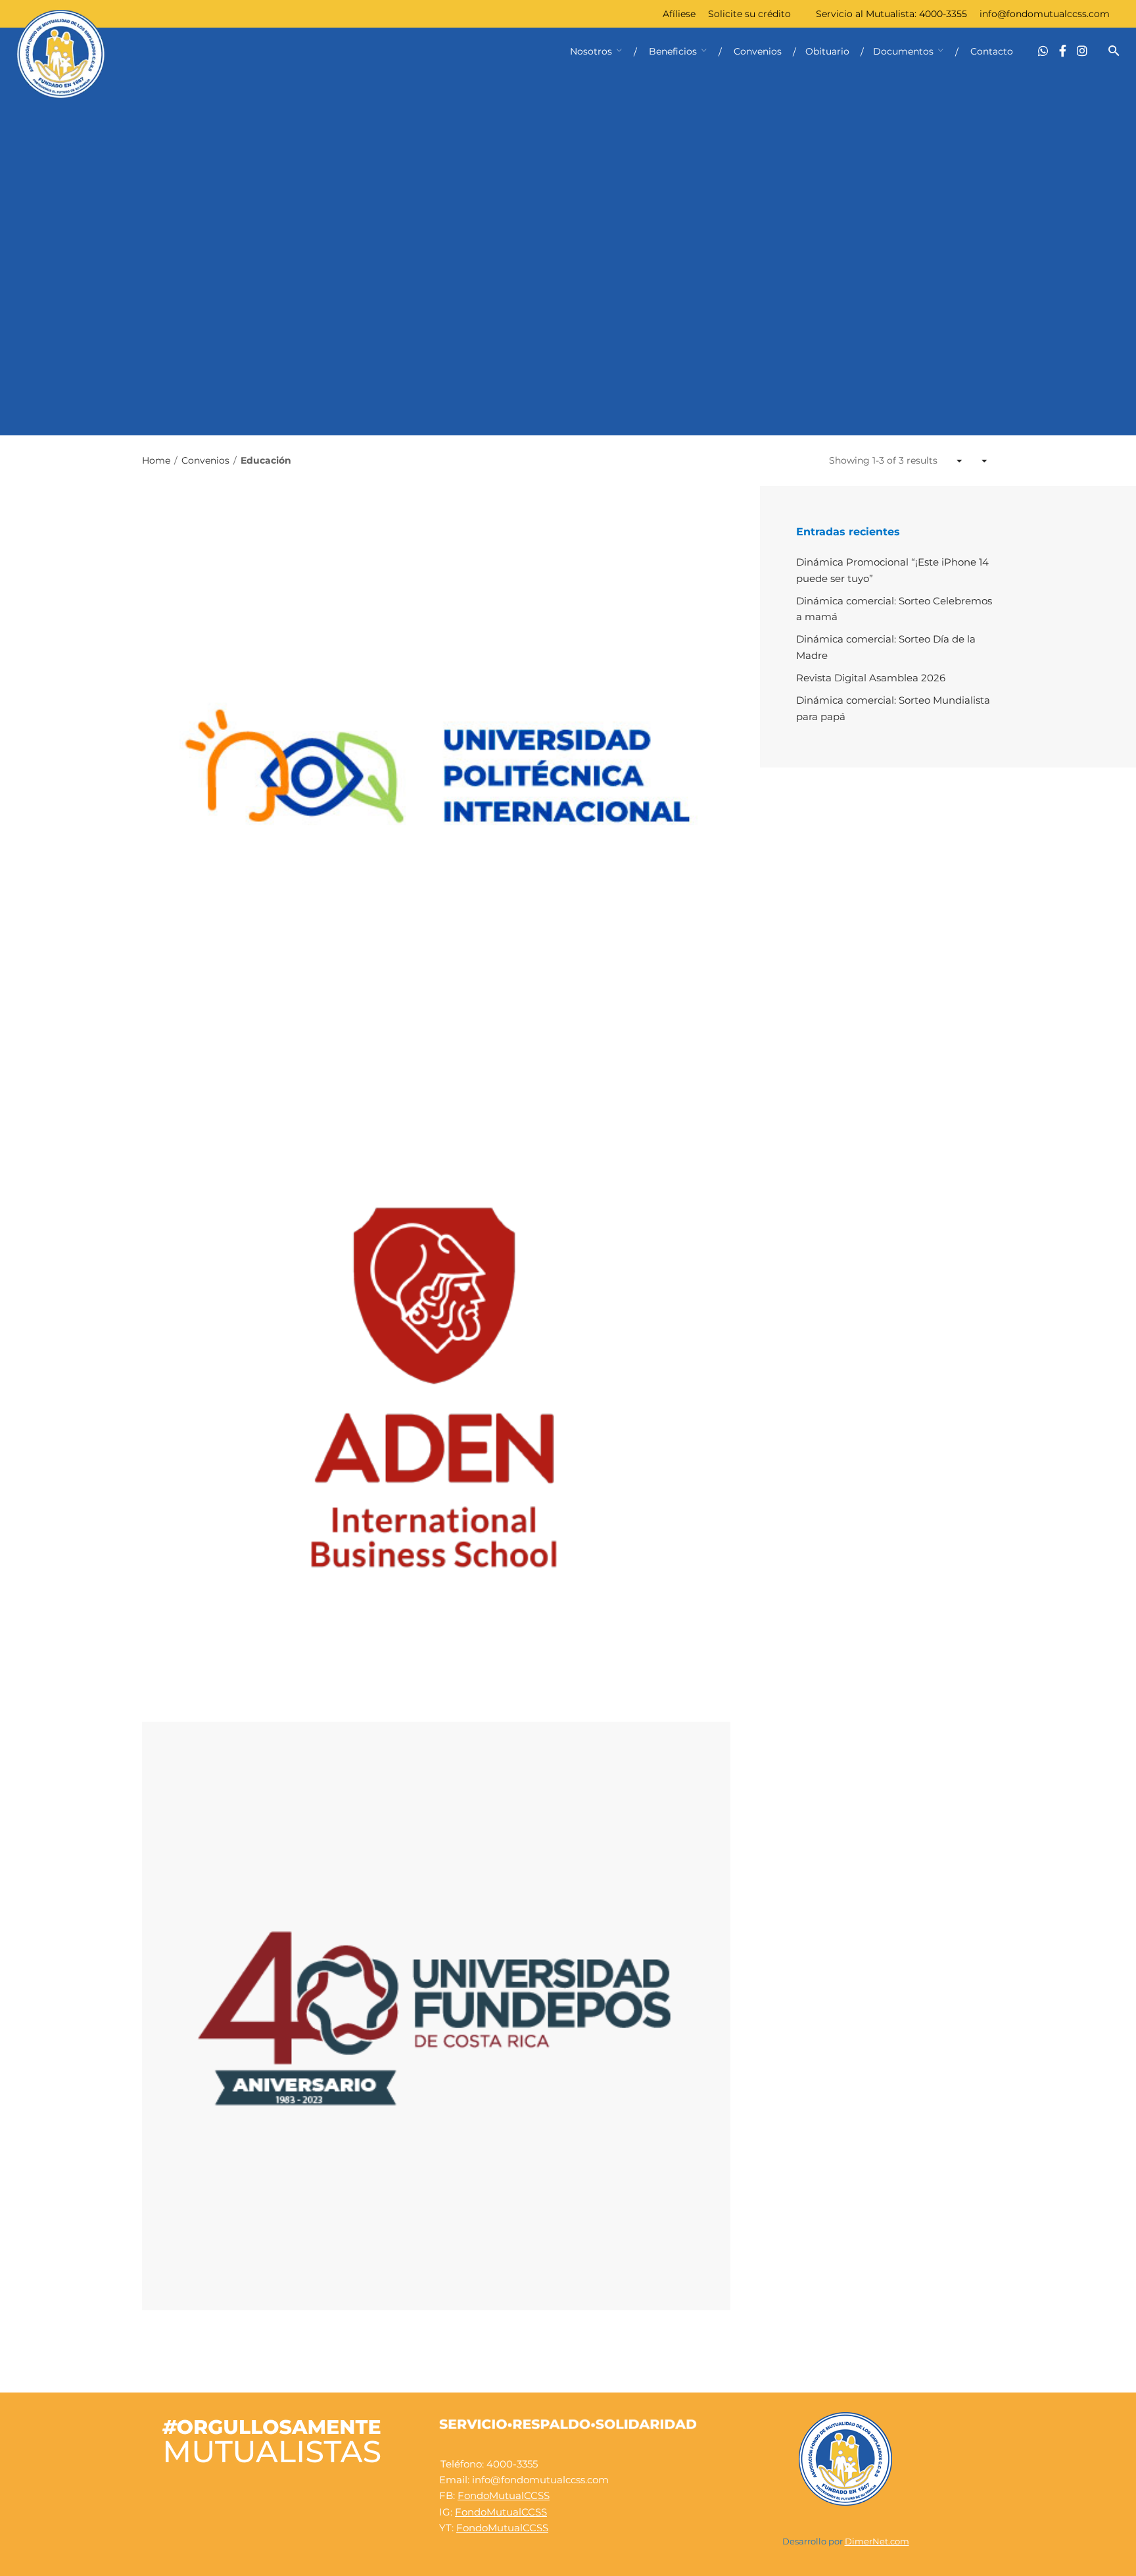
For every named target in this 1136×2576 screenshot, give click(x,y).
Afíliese (679, 14)
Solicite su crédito (749, 14)
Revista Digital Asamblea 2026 (871, 678)
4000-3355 (943, 14)
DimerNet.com (877, 2541)
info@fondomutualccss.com (1045, 14)
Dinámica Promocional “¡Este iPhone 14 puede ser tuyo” (892, 570)
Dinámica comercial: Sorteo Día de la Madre (886, 647)
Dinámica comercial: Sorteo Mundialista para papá (893, 708)
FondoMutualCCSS (504, 2495)
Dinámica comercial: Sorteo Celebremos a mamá (894, 609)
